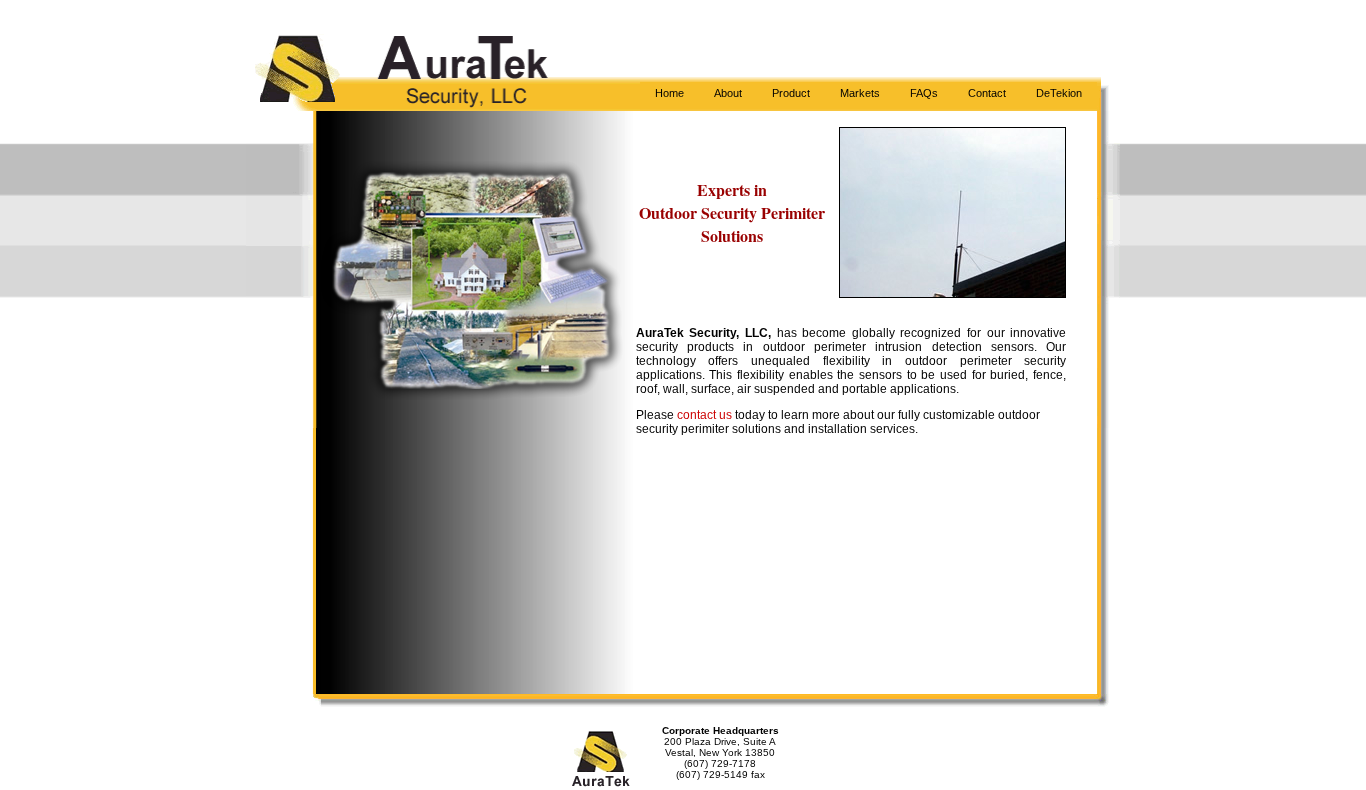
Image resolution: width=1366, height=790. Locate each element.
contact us (706, 415)
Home (669, 93)
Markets (860, 93)
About (728, 93)
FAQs (924, 93)
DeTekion (1059, 93)
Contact (987, 93)
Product (791, 93)
